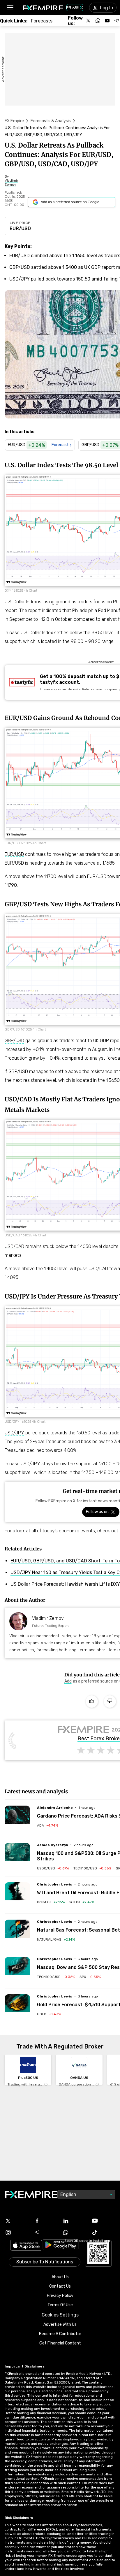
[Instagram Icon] (17, 2232)
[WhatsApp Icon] (74, 2232)
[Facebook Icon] (46, 2221)
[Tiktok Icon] (103, 2232)
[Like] (92, 1701)
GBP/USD (14, 1041)
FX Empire (14, 121)
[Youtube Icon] (103, 2221)
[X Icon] (17, 2221)
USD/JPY (14, 1433)
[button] (10, 8)
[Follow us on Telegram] (117, 21)
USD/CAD (14, 1246)
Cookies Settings (60, 2315)
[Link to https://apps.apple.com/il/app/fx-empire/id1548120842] (26, 2246)
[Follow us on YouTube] (107, 21)
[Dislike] (110, 1701)
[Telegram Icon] (46, 2232)
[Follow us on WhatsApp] (98, 21)
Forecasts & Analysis (51, 121)
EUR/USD (20, 228)
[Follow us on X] (89, 21)
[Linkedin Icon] (74, 2221)
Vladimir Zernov (48, 1618)
